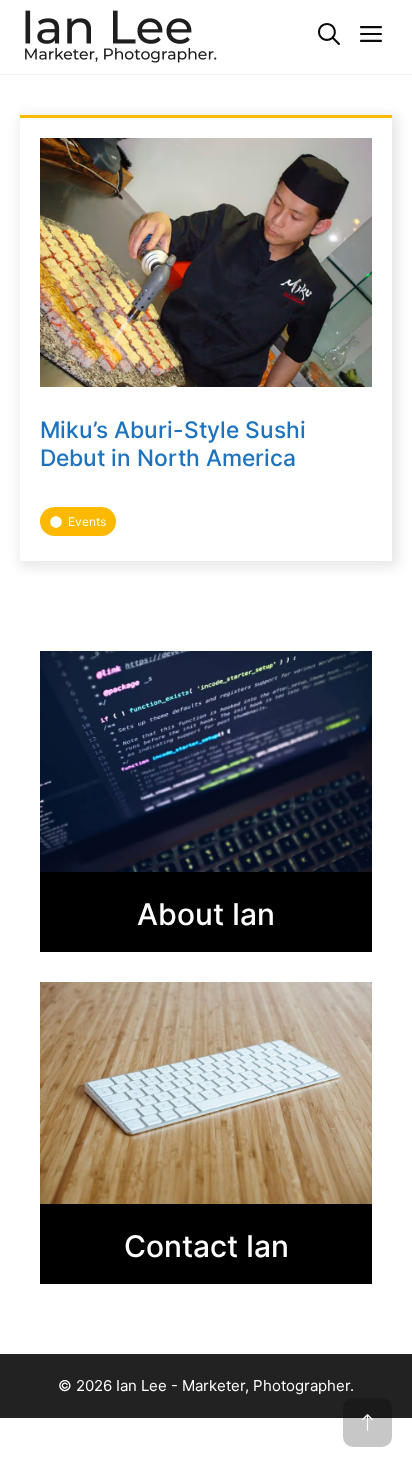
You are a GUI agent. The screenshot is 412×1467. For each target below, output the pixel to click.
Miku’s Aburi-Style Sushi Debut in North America (173, 443)
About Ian (206, 914)
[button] (329, 35)
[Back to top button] (367, 1422)
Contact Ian (206, 1246)
